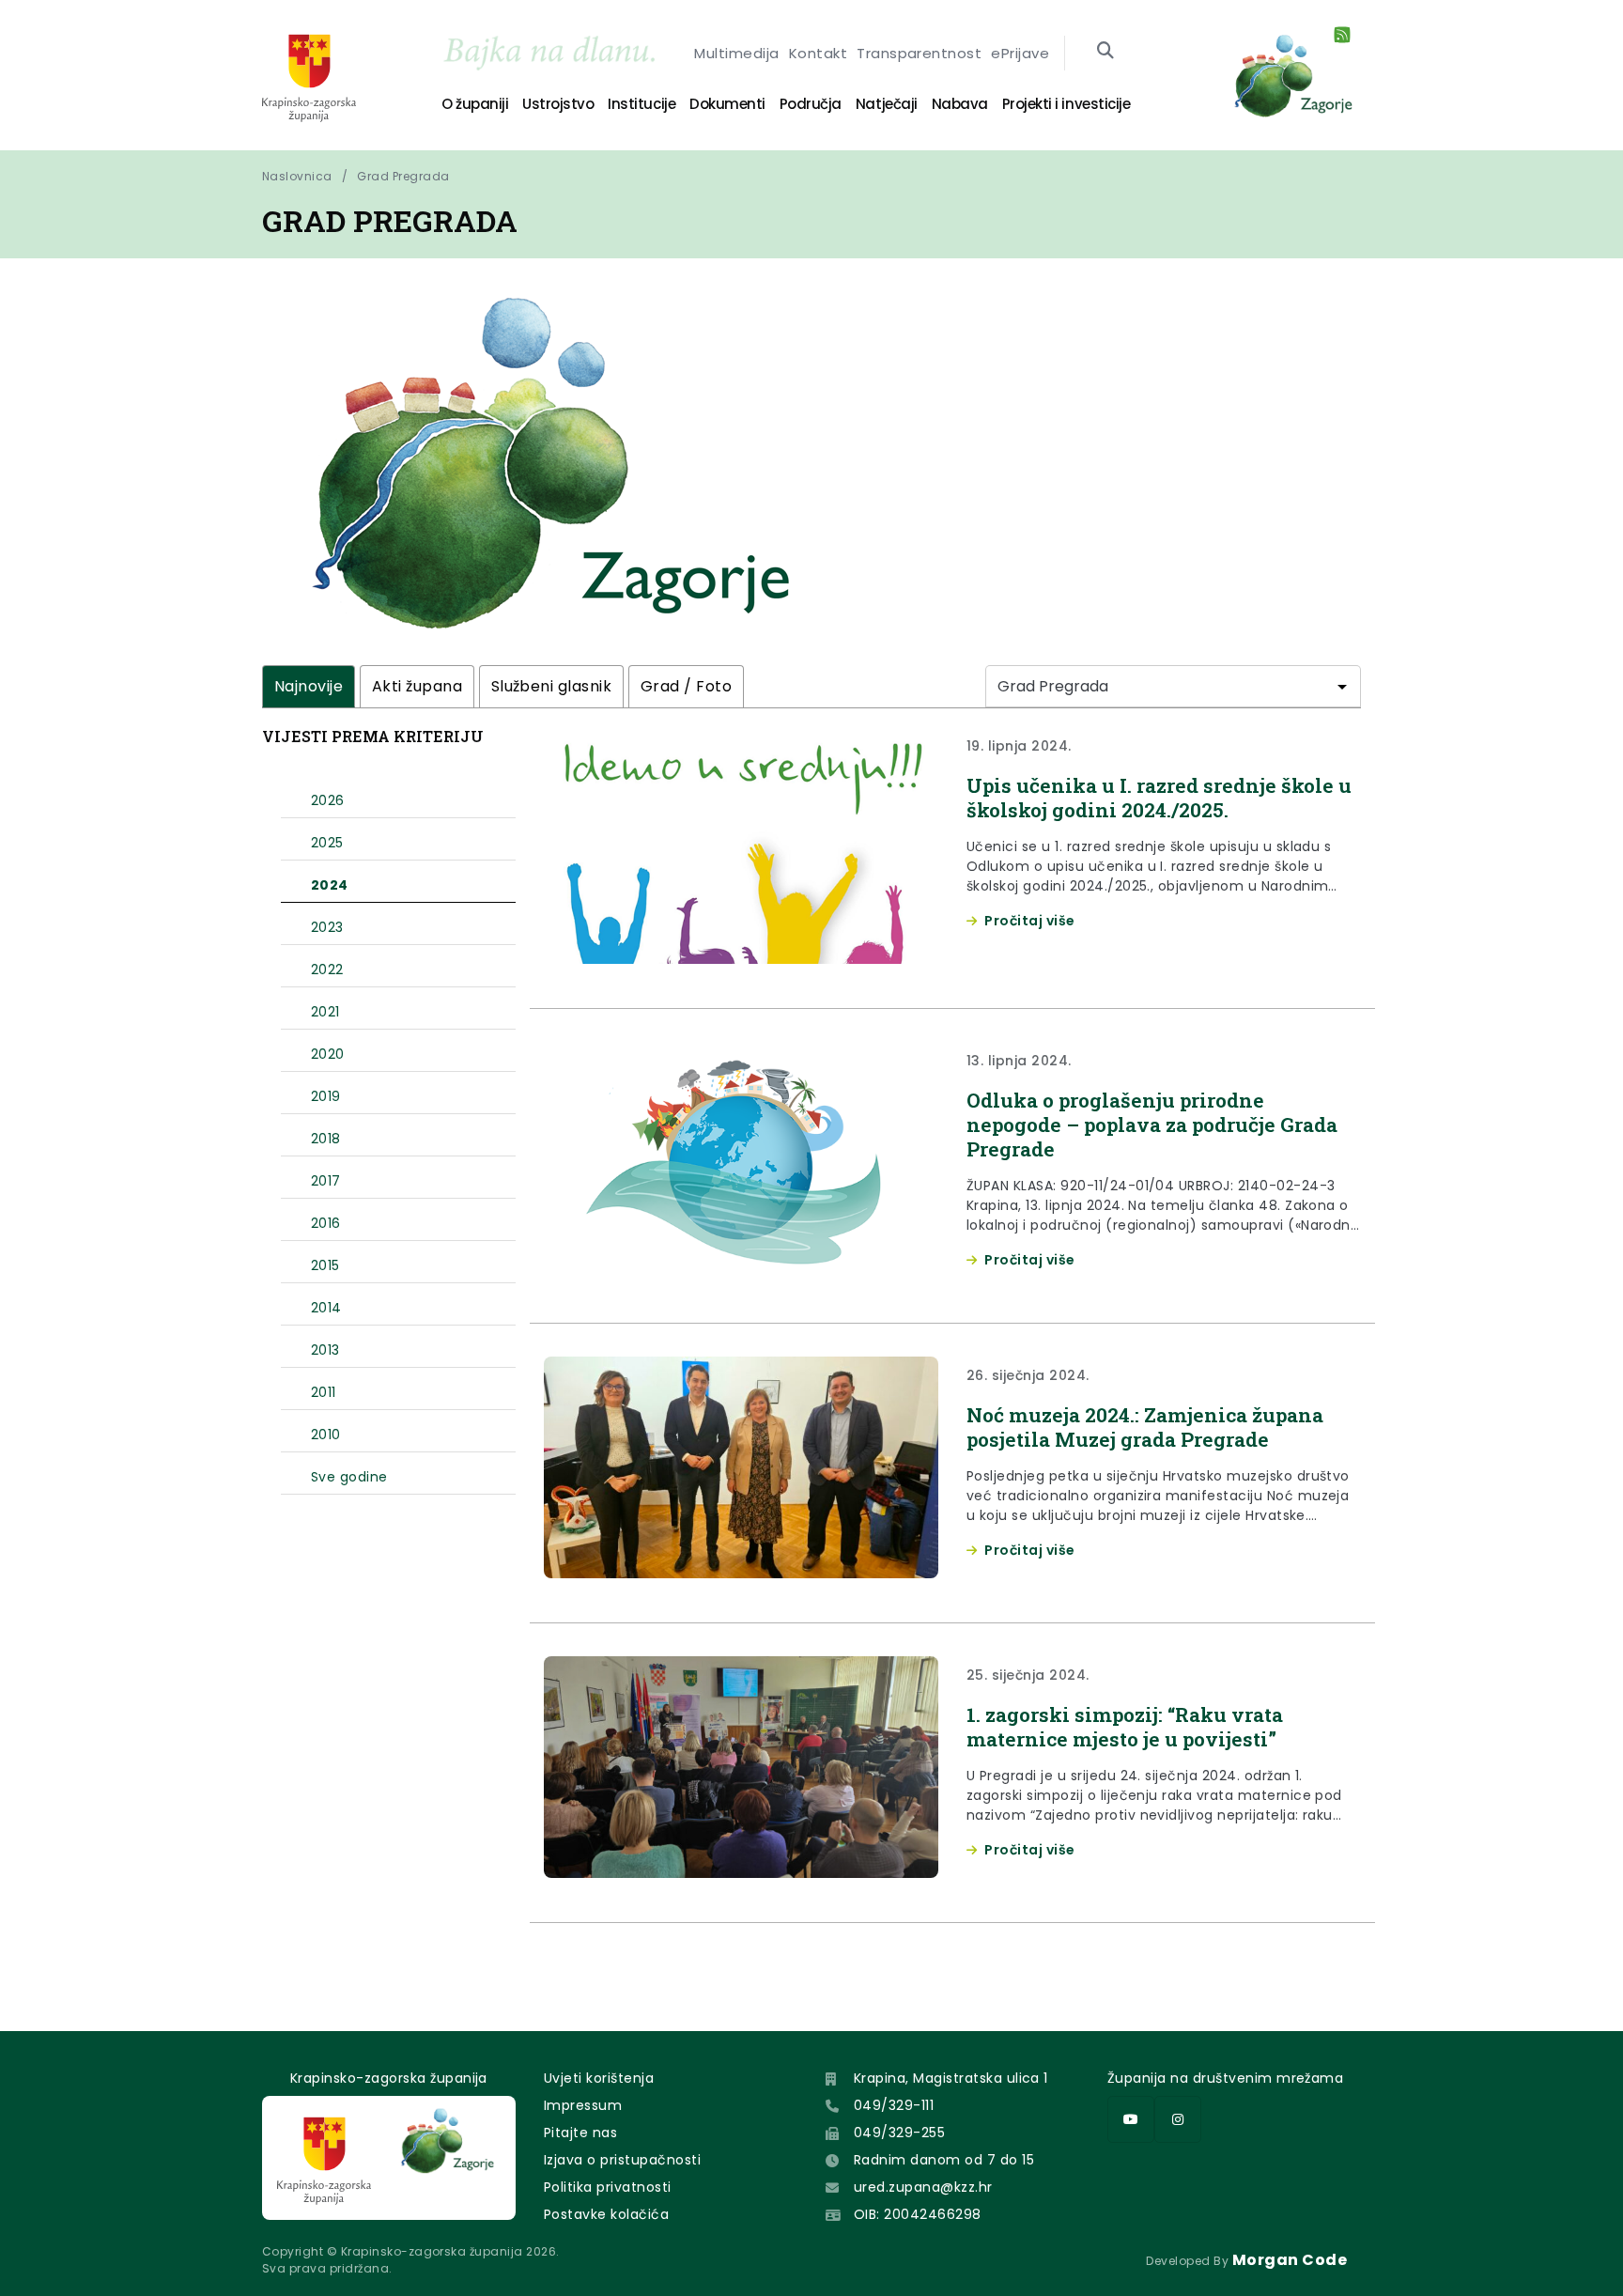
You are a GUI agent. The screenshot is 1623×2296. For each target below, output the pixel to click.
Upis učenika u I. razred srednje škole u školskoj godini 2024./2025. (1159, 798)
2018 (326, 1139)
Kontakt (818, 53)
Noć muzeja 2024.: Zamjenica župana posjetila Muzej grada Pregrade (1145, 1427)
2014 (326, 1308)
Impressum (583, 2105)
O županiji (475, 104)
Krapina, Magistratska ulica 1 (951, 2078)
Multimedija (736, 53)
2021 (325, 1012)
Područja (811, 104)
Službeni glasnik (552, 686)
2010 (326, 1435)
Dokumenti (727, 104)
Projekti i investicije (1066, 104)
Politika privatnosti (608, 2187)
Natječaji (887, 104)
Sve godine (349, 1477)
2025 (327, 843)
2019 (326, 1096)
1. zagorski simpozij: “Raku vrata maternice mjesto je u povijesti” (1125, 1727)
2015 (325, 1265)
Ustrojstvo (558, 104)
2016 (326, 1223)
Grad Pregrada (403, 176)
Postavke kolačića (606, 2214)
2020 (328, 1054)
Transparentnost (919, 53)
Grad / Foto (686, 686)
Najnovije (309, 686)
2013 (325, 1350)
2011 (324, 1392)
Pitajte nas (580, 2133)
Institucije (641, 104)
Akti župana (417, 686)
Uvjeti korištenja (599, 2078)
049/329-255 (899, 2133)
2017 (326, 1181)
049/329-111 (894, 2105)
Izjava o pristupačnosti (622, 2160)
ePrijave (1020, 53)
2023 (327, 927)
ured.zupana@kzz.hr (923, 2187)
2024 (330, 885)
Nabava (960, 104)
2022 (327, 970)
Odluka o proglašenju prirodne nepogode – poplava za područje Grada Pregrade (1152, 1125)
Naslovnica (297, 176)
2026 (328, 800)
